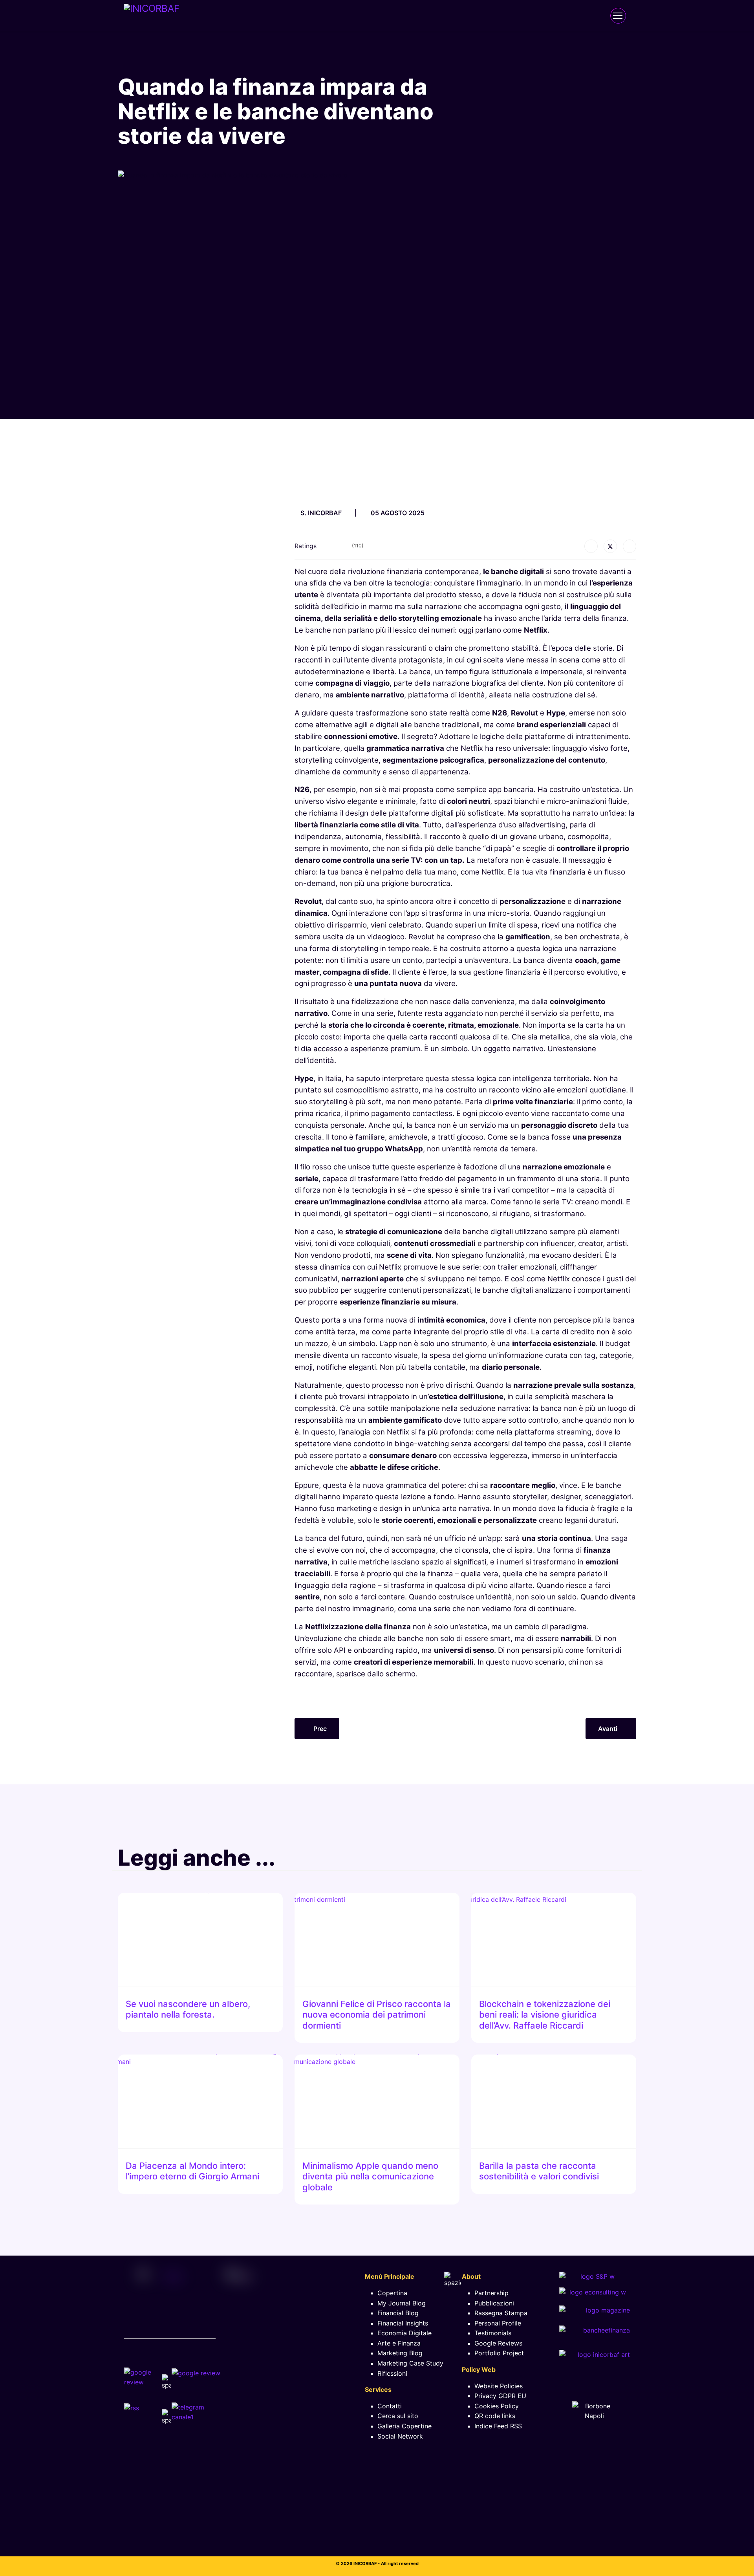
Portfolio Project (499, 2353)
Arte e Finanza (399, 2343)
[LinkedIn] (630, 546)
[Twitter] (610, 546)
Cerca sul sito (398, 2416)
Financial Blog (398, 2313)
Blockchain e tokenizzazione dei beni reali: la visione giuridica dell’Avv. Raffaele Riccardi (545, 2015)
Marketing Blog (400, 2353)
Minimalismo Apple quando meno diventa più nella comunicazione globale (370, 2176)
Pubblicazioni (494, 2303)
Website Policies (499, 2386)
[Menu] (618, 16)
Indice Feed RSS (498, 2426)
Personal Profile (498, 2323)
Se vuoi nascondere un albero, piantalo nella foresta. (188, 2009)
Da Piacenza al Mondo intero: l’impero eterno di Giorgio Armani (192, 2171)
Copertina (392, 2293)
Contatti (390, 2406)
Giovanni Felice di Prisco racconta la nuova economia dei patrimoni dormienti (377, 2015)
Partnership (491, 2293)
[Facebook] (591, 546)
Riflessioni (392, 2373)
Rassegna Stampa (501, 2313)
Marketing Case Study (410, 2363)
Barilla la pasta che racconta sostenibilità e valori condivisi (539, 2171)
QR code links (495, 2416)
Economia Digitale (404, 2333)
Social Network (400, 2436)
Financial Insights (403, 2323)
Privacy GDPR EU (500, 2396)
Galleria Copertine (404, 2426)
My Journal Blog (402, 2303)
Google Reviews (498, 2343)
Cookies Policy (497, 2406)
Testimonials (493, 2333)
